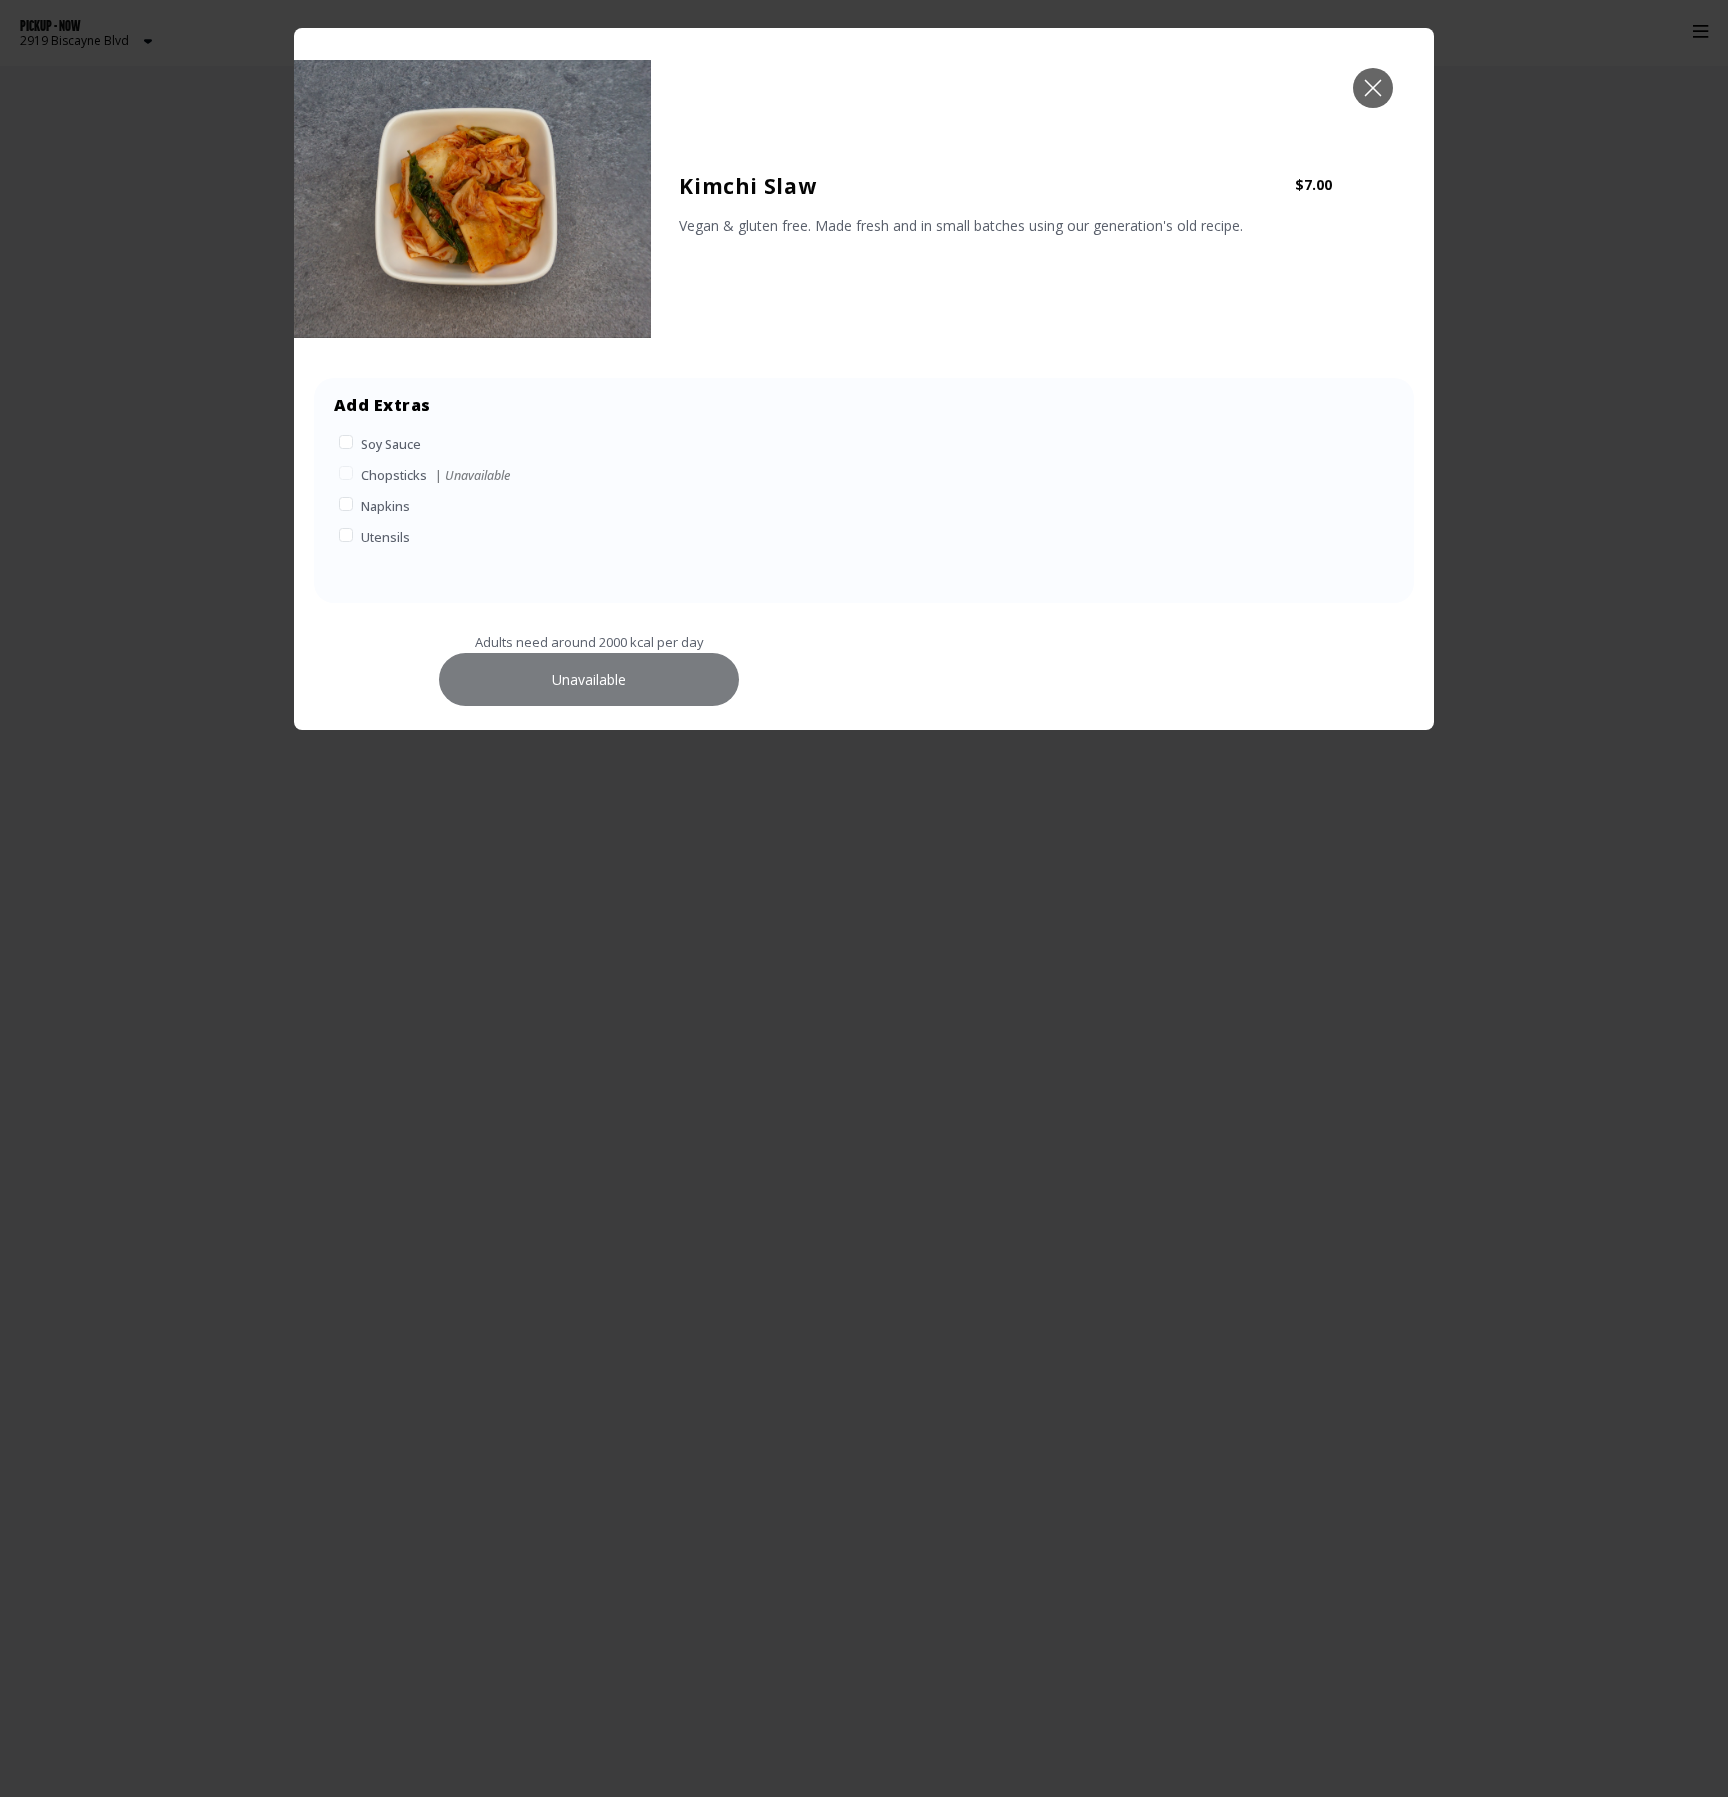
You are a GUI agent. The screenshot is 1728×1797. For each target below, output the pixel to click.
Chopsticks (394, 475)
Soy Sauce (391, 444)
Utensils (385, 537)
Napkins (385, 506)
